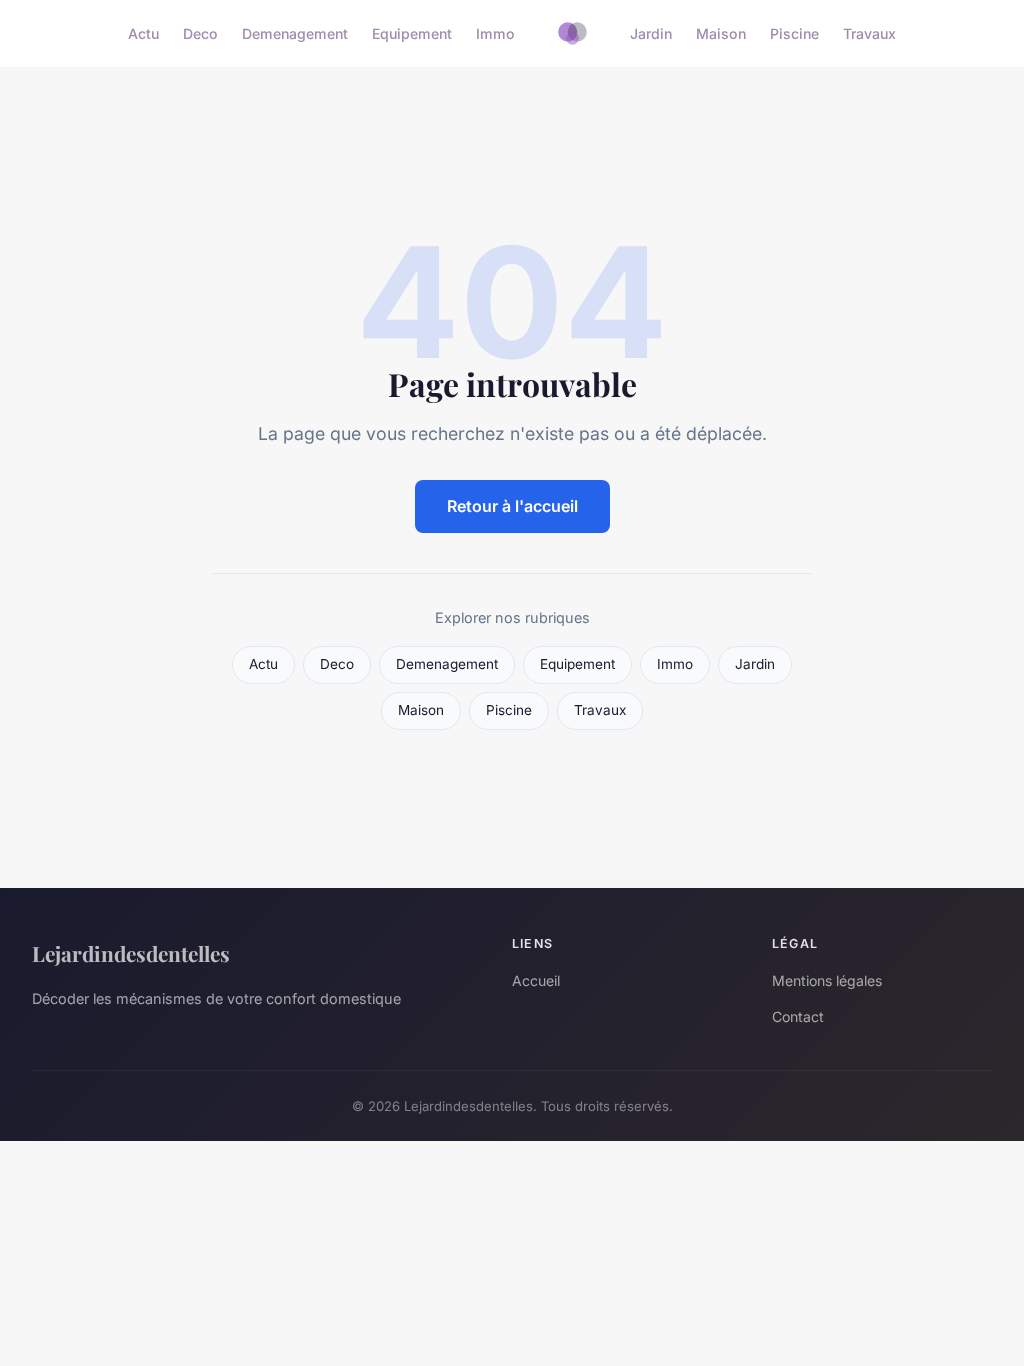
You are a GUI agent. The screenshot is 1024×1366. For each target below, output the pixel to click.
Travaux (869, 33)
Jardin (651, 33)
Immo (495, 33)
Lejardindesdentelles (131, 953)
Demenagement (295, 33)
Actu (143, 33)
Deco (200, 33)
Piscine (794, 33)
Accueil (536, 980)
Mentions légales (827, 980)
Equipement (412, 33)
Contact (798, 1016)
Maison (721, 33)
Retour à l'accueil (512, 506)
